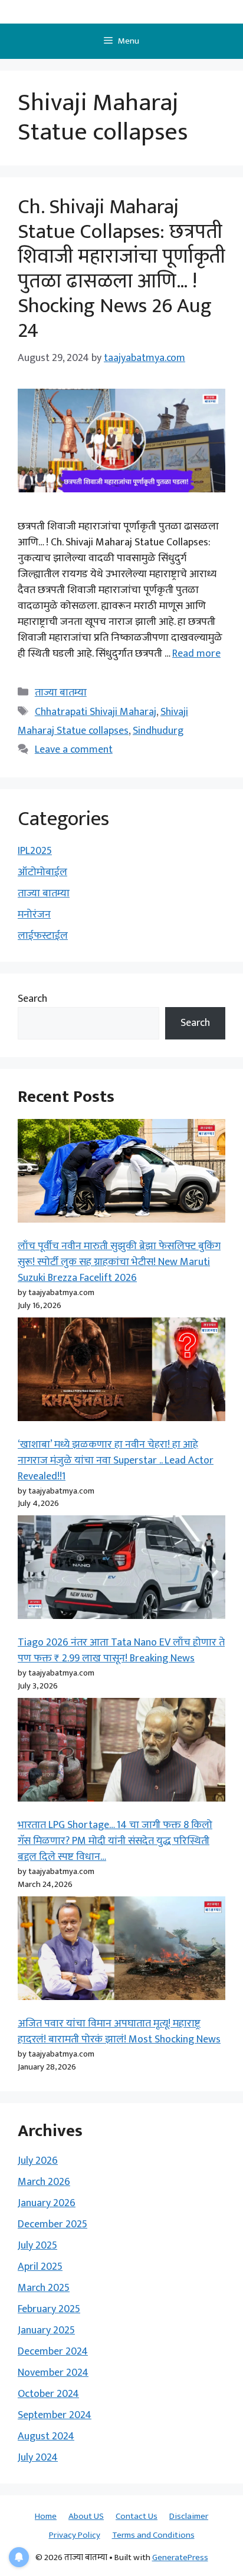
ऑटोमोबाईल (42, 872)
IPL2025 (35, 851)
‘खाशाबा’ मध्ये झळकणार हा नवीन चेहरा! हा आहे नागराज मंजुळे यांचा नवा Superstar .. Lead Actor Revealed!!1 (116, 1461)
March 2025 (44, 2288)
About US (86, 2516)
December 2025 (52, 2224)
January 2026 (47, 2203)
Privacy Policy (75, 2535)
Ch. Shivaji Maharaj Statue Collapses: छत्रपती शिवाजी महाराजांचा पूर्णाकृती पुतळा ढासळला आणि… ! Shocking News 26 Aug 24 (121, 269)
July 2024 (38, 2458)
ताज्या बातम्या (61, 693)
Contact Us (137, 2516)
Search (32, 999)
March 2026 (44, 2182)
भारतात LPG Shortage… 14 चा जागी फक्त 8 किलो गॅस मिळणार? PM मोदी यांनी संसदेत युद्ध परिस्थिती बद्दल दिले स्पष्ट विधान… (115, 1841)
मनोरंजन (34, 915)
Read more (196, 654)
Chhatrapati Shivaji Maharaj (96, 712)
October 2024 (48, 2394)
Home (46, 2516)
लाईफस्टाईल (43, 936)
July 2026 (38, 2161)
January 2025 (46, 2330)
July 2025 (37, 2246)
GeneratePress (180, 2557)
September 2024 (55, 2415)
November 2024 (53, 2373)
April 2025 (40, 2267)
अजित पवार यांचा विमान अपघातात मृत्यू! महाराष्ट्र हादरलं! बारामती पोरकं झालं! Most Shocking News (119, 2032)
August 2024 (46, 2436)
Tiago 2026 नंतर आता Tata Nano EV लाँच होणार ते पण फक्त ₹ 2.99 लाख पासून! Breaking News (121, 1650)
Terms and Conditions (153, 2535)
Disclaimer (189, 2516)
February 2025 (49, 2309)
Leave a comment (74, 750)
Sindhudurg (158, 731)
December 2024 (53, 2352)
